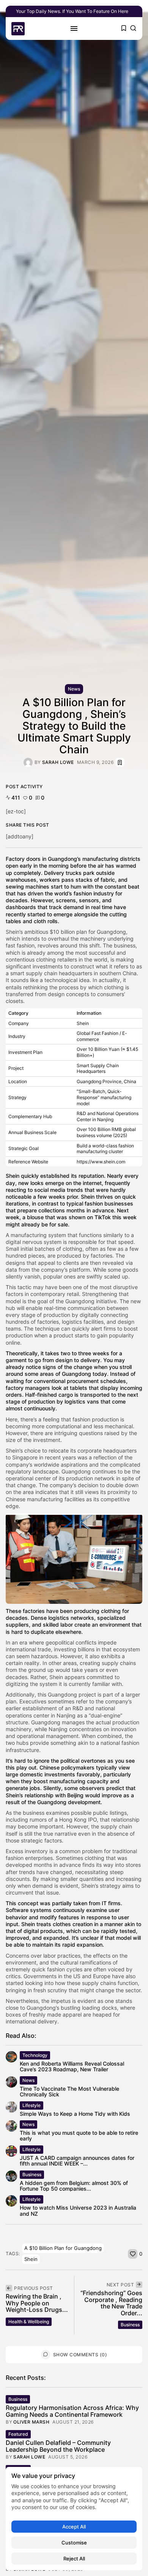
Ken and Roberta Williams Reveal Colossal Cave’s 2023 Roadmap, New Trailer (72, 2066)
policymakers (79, 1767)
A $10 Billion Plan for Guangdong (63, 2248)
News (74, 689)
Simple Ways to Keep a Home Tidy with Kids (75, 2114)
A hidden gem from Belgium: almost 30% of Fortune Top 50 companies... (74, 2186)
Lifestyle (31, 2105)
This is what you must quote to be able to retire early (79, 2136)
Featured (18, 2434)
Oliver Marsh (31, 2422)
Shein (31, 2259)
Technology (35, 2055)
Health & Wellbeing (29, 2322)
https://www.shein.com (101, 1162)
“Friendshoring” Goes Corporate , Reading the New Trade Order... (111, 2303)
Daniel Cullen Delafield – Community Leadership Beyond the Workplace (58, 2446)
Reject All (74, 2559)
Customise (74, 2543)
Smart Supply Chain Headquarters (98, 1069)
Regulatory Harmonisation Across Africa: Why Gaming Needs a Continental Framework (72, 2411)
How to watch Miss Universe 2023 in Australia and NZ (78, 2210)
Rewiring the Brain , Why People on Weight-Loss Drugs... (37, 2303)
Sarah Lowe (58, 762)
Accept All (74, 2527)
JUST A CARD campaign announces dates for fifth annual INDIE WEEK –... (77, 2161)
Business (32, 2174)
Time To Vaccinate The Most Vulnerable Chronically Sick (69, 2091)
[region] (74, 2519)
